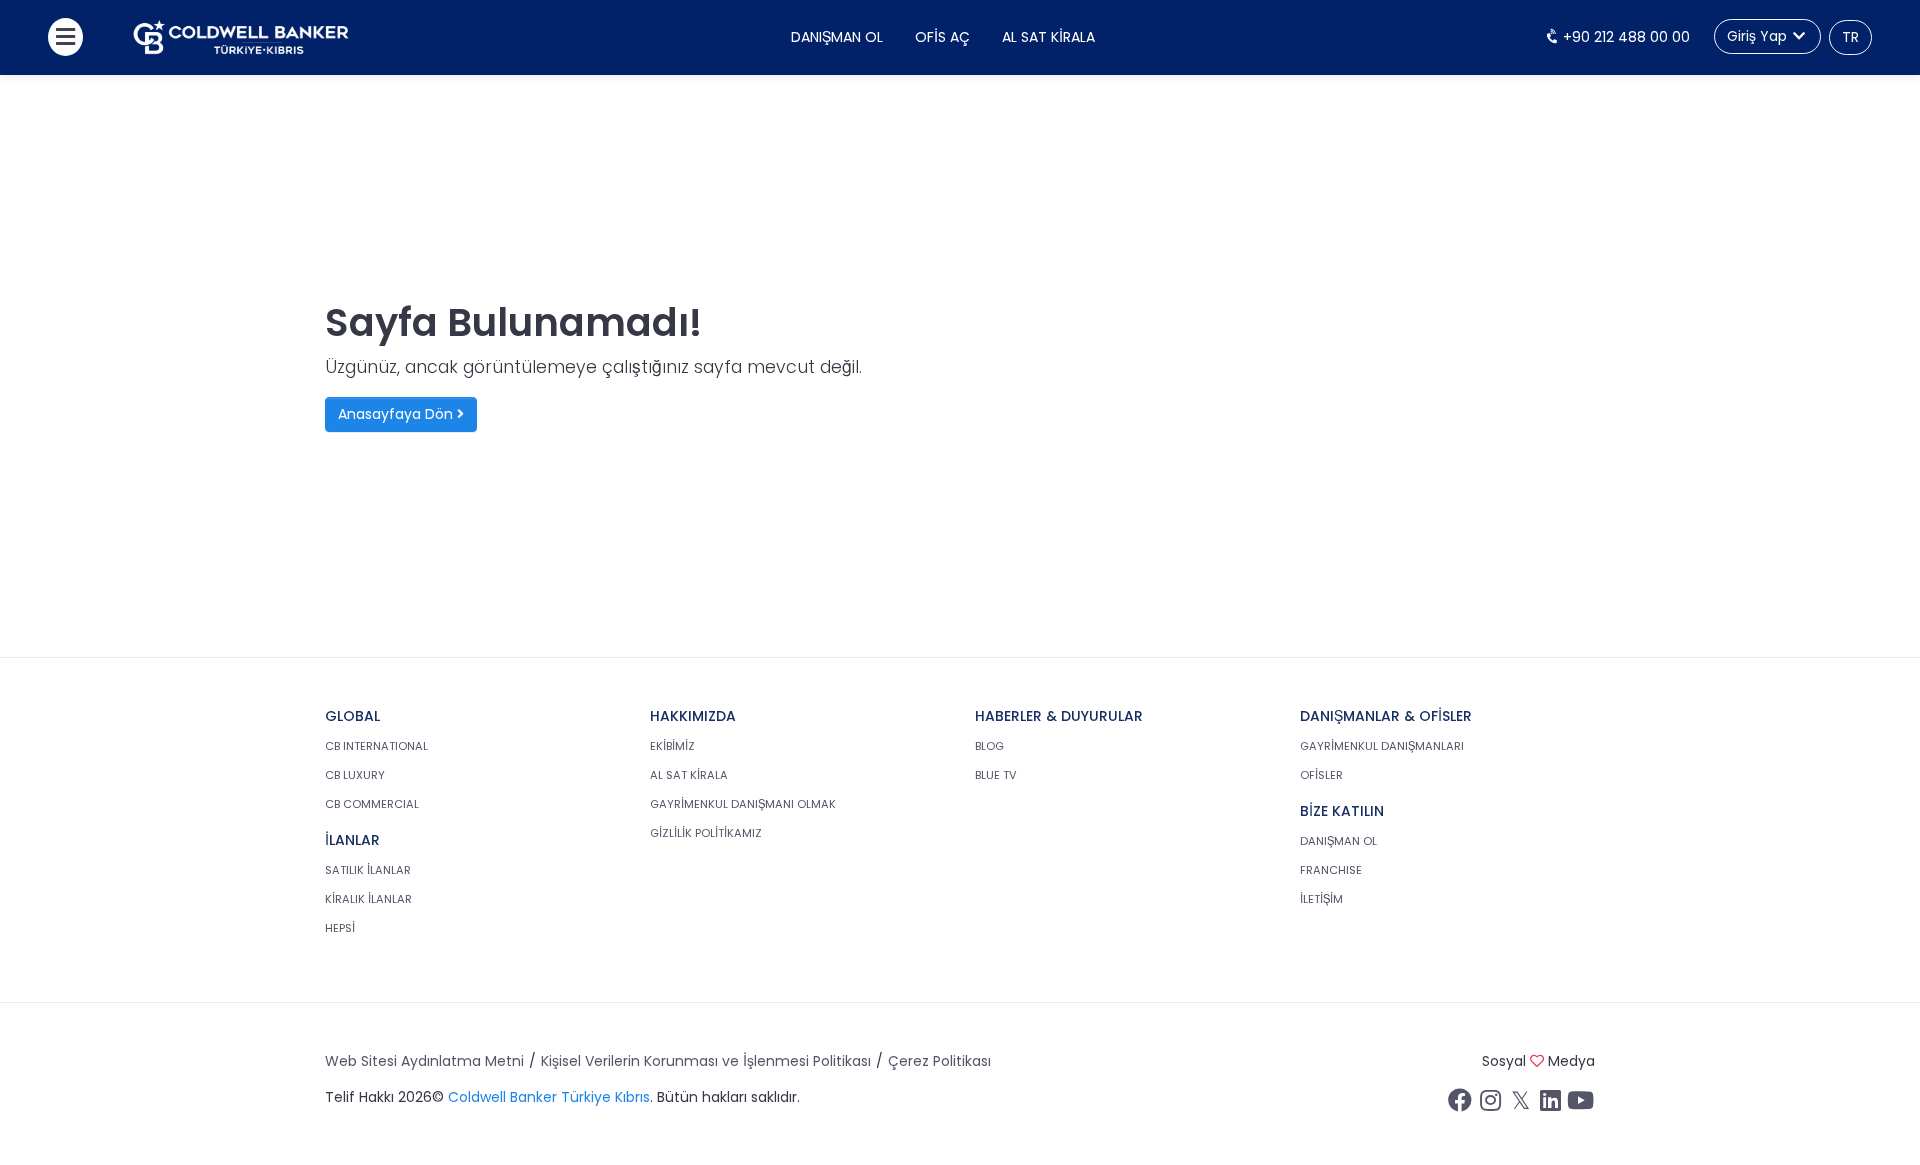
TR (1850, 37)
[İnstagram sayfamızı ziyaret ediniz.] (1490, 1105)
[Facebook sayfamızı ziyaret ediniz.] (1460, 1105)
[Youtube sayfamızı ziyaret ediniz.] (1580, 1105)
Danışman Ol (837, 37)
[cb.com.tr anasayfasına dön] (241, 37)
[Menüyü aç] (65, 37)
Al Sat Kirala (1048, 37)
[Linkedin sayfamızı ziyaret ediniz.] (1550, 1105)
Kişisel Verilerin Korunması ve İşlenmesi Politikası (706, 1061)
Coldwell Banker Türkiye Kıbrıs (549, 1097)
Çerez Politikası (939, 1061)
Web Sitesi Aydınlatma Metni (424, 1061)
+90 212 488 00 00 (1624, 37)
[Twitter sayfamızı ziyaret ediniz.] (1520, 1105)
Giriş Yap (1759, 36)
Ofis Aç (942, 37)
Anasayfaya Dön (397, 414)
